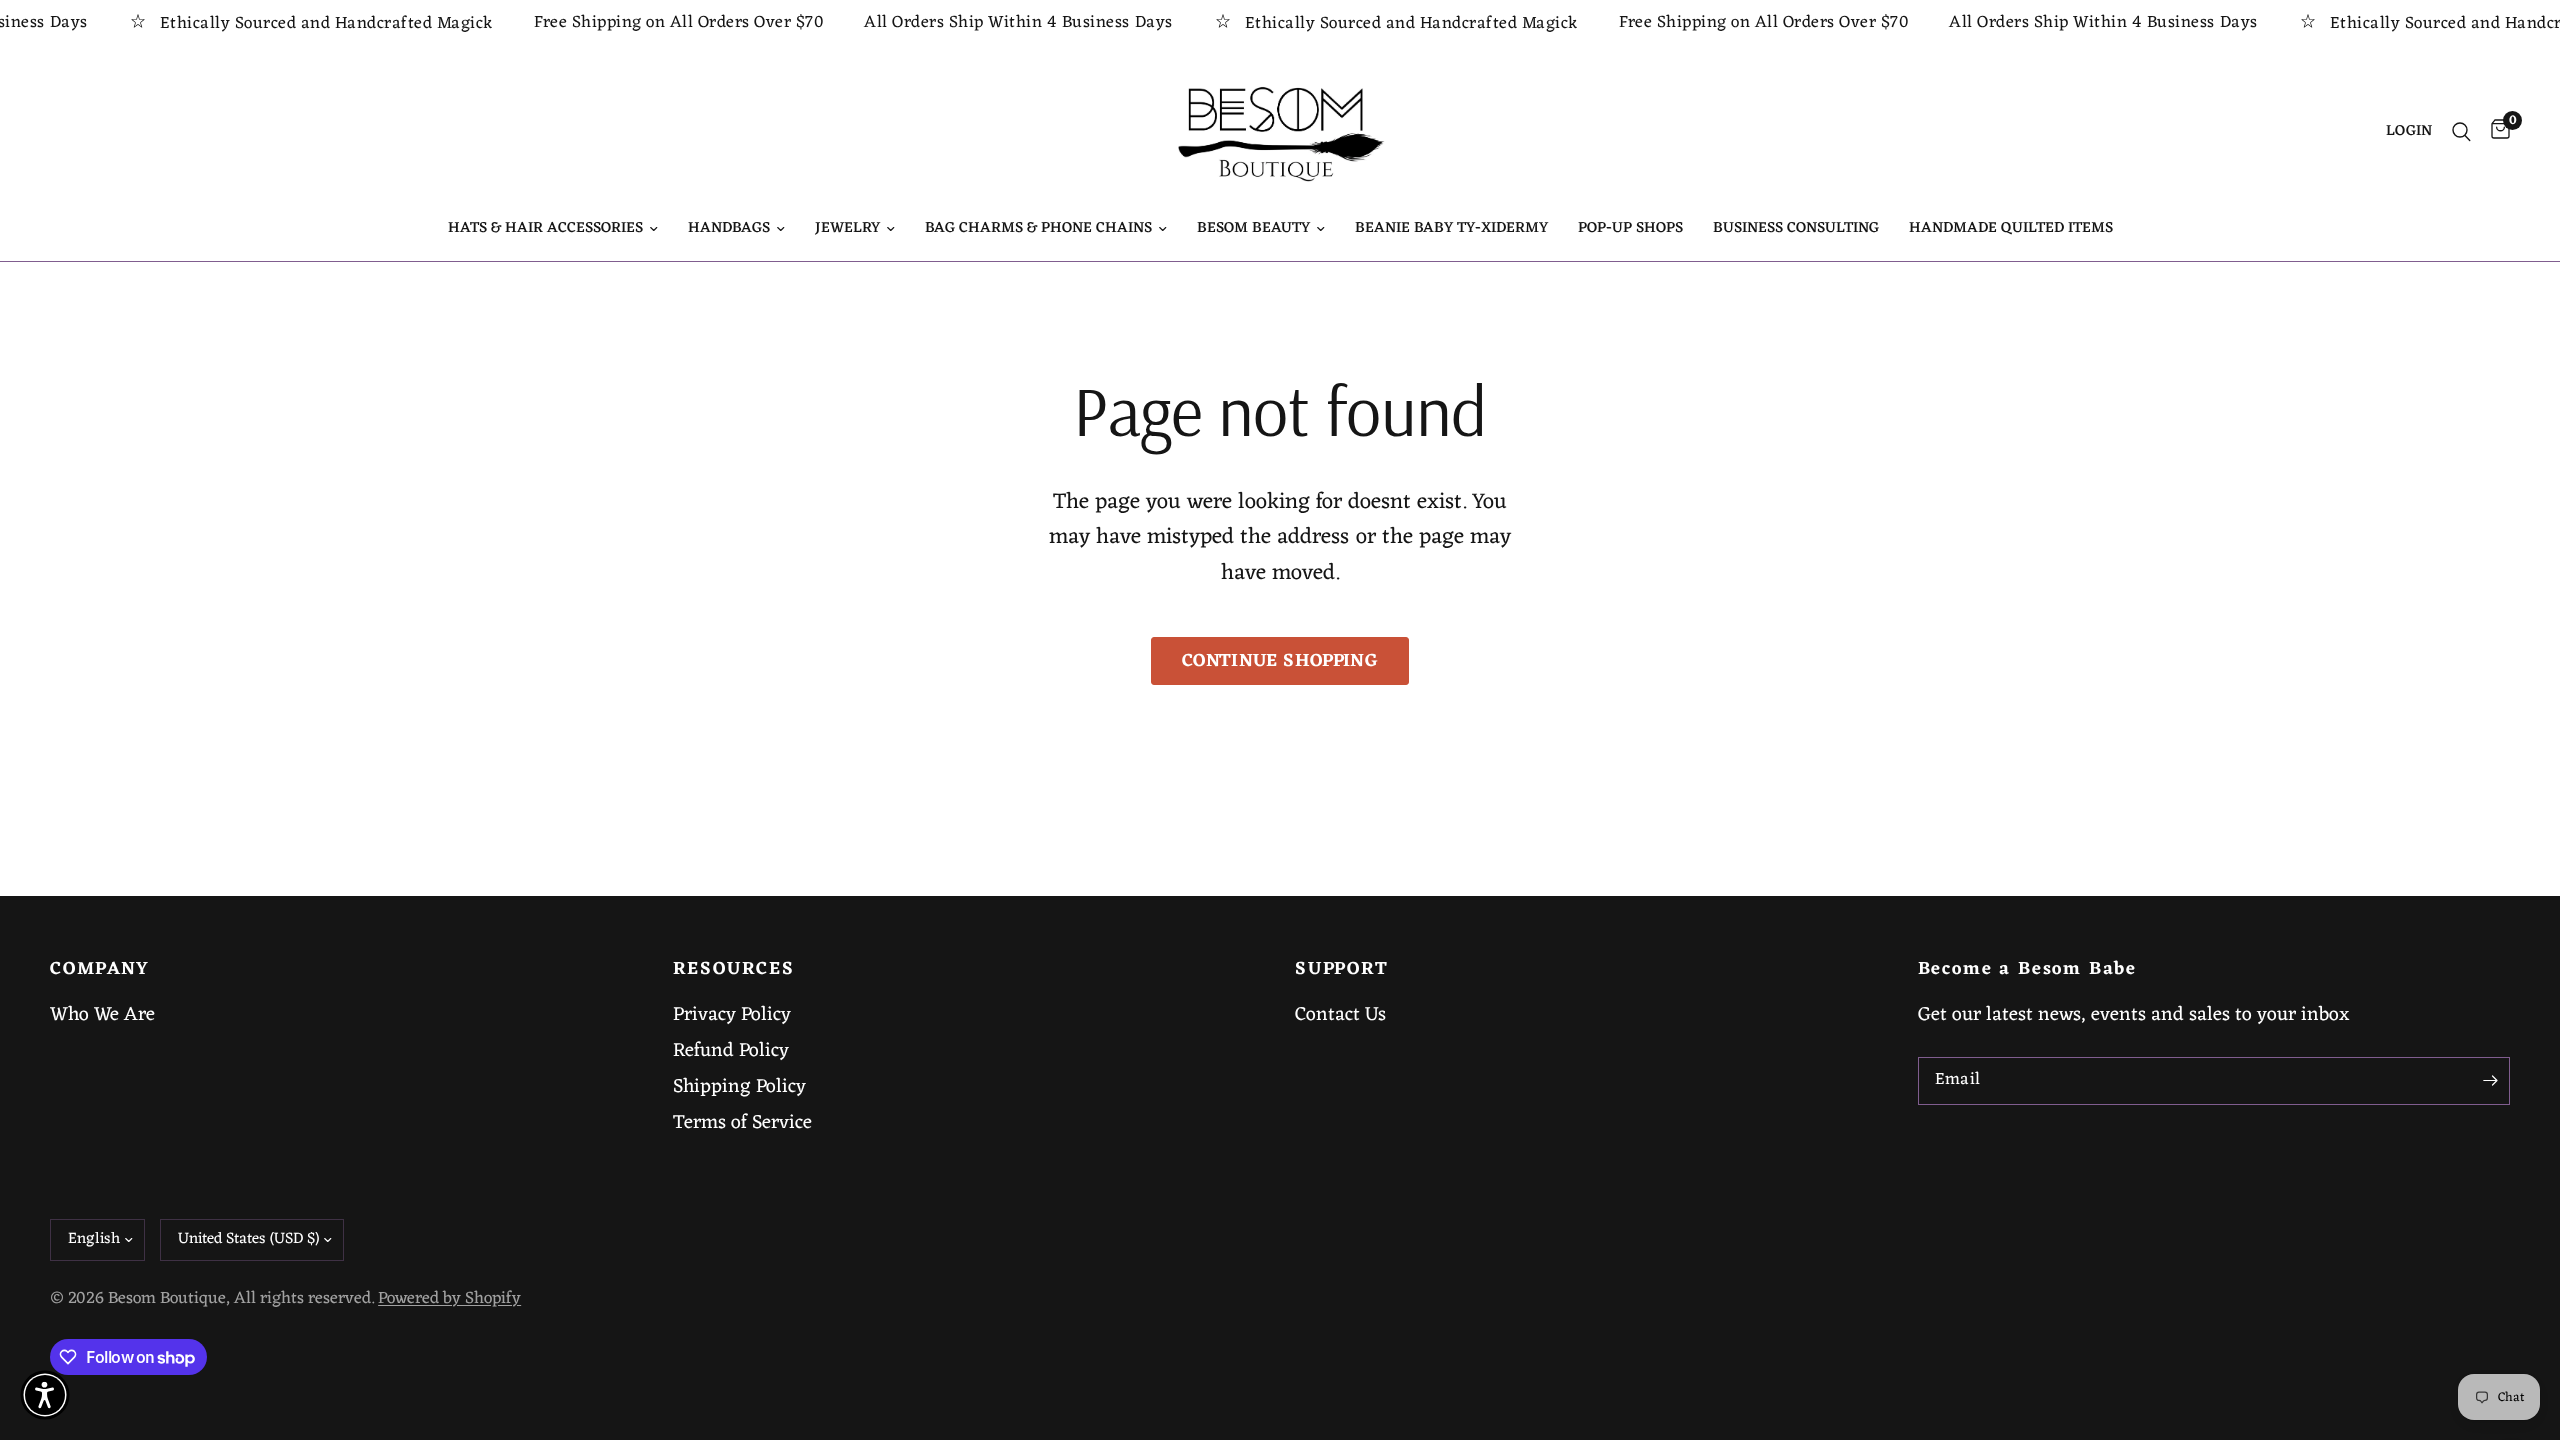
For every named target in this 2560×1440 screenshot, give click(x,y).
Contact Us (1340, 1015)
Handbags (729, 229)
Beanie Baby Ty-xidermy (1451, 229)
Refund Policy (731, 1051)
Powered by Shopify (449, 1299)
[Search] (2461, 132)
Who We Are (102, 1015)
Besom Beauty (1253, 229)
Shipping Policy (739, 1087)
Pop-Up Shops (1630, 229)
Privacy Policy (732, 1015)
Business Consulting (1796, 229)
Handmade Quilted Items (2011, 229)
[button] (45, 1395)
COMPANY (100, 970)
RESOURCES (734, 970)
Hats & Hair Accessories (545, 229)
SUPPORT (1342, 970)
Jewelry (847, 229)
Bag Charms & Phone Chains (1038, 229)
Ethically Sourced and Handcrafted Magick (294, 23)
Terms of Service (742, 1123)
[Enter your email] (2490, 1081)
